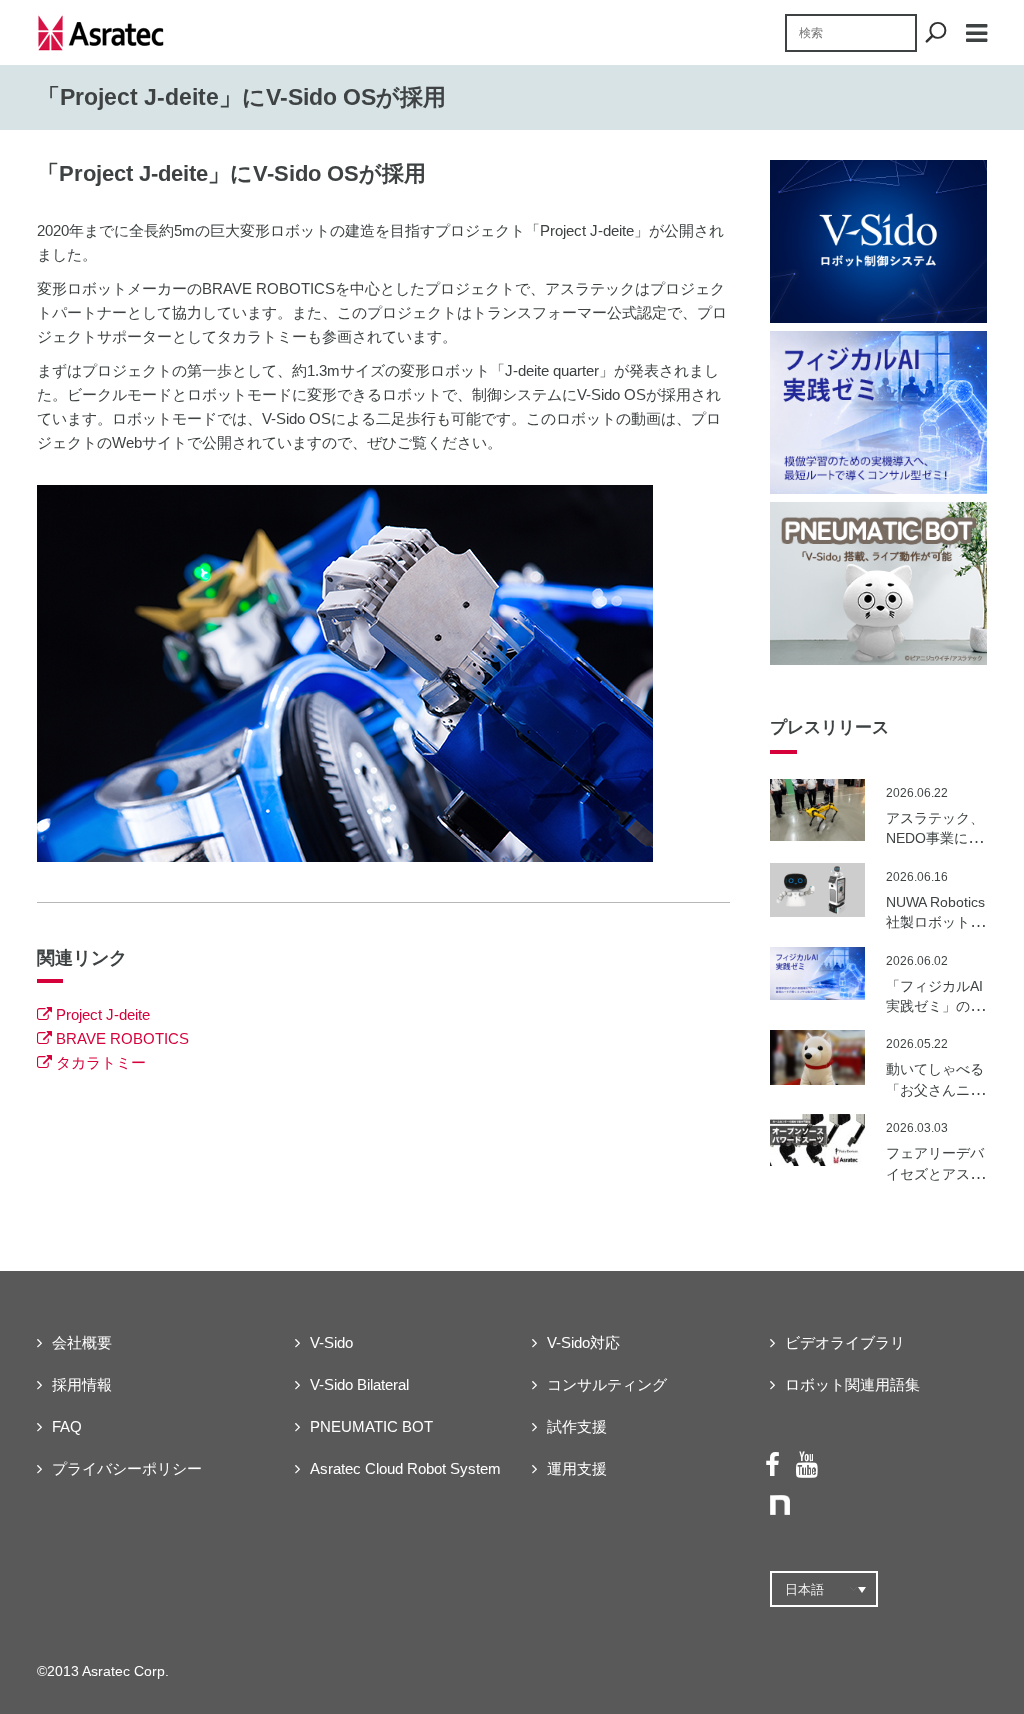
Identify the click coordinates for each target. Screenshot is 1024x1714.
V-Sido (331, 1342)
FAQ (67, 1426)
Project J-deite (103, 1014)
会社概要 (82, 1342)
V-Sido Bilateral (359, 1384)
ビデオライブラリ (845, 1342)
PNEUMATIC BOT (371, 1426)
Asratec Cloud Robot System (405, 1468)
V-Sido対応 (583, 1342)
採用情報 (82, 1384)
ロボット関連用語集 (852, 1384)
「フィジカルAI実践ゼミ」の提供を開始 (935, 1006)
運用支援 (577, 1468)
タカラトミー (101, 1062)
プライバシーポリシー (127, 1468)
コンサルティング (607, 1384)
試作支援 (577, 1426)
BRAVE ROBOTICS (122, 1038)
